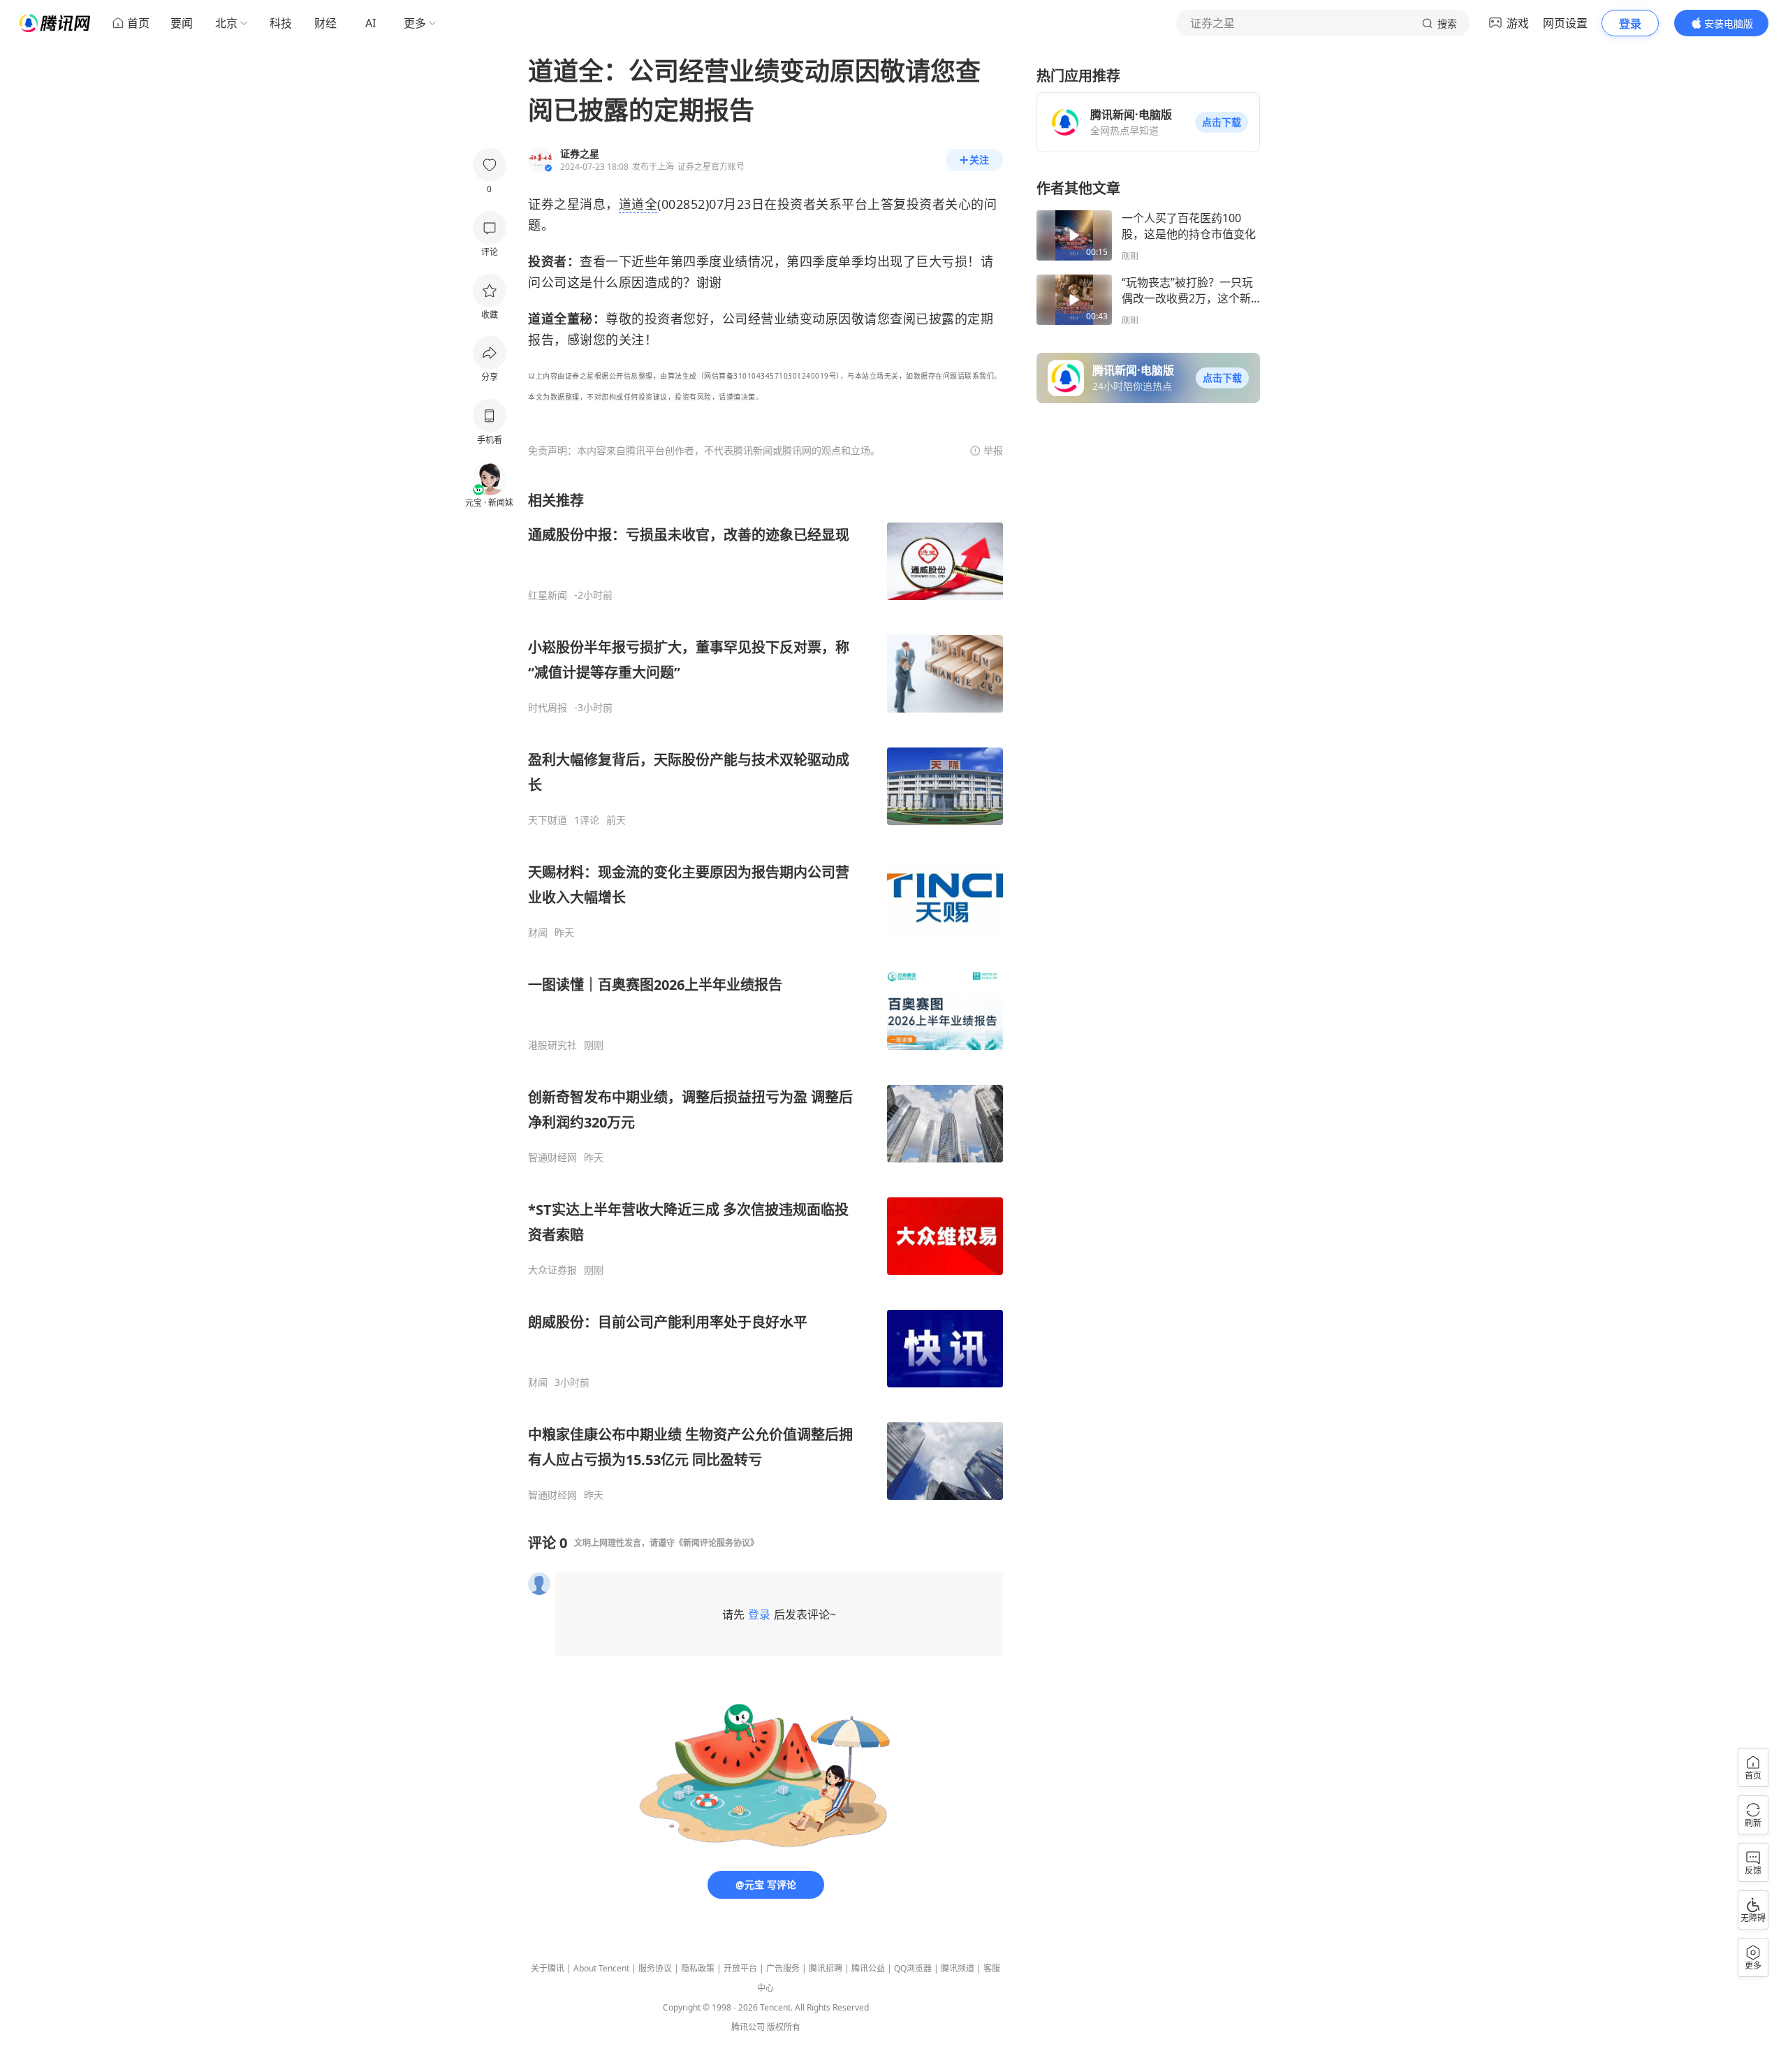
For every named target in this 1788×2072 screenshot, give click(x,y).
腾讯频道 (958, 1968)
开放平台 (740, 1968)
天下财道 (548, 820)
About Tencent (601, 1968)
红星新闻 (548, 595)
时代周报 (548, 708)
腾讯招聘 (826, 1968)
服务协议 (655, 1968)
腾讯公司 (748, 2027)
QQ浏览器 (913, 1968)
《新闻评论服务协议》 (717, 1543)
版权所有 (784, 2027)
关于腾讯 (548, 1968)
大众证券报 (552, 1270)
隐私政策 (698, 1968)
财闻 (538, 933)
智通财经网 (552, 1158)
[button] (1222, 122)
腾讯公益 (868, 1968)
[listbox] (765, 996)
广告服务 (783, 1968)
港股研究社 (552, 1045)
